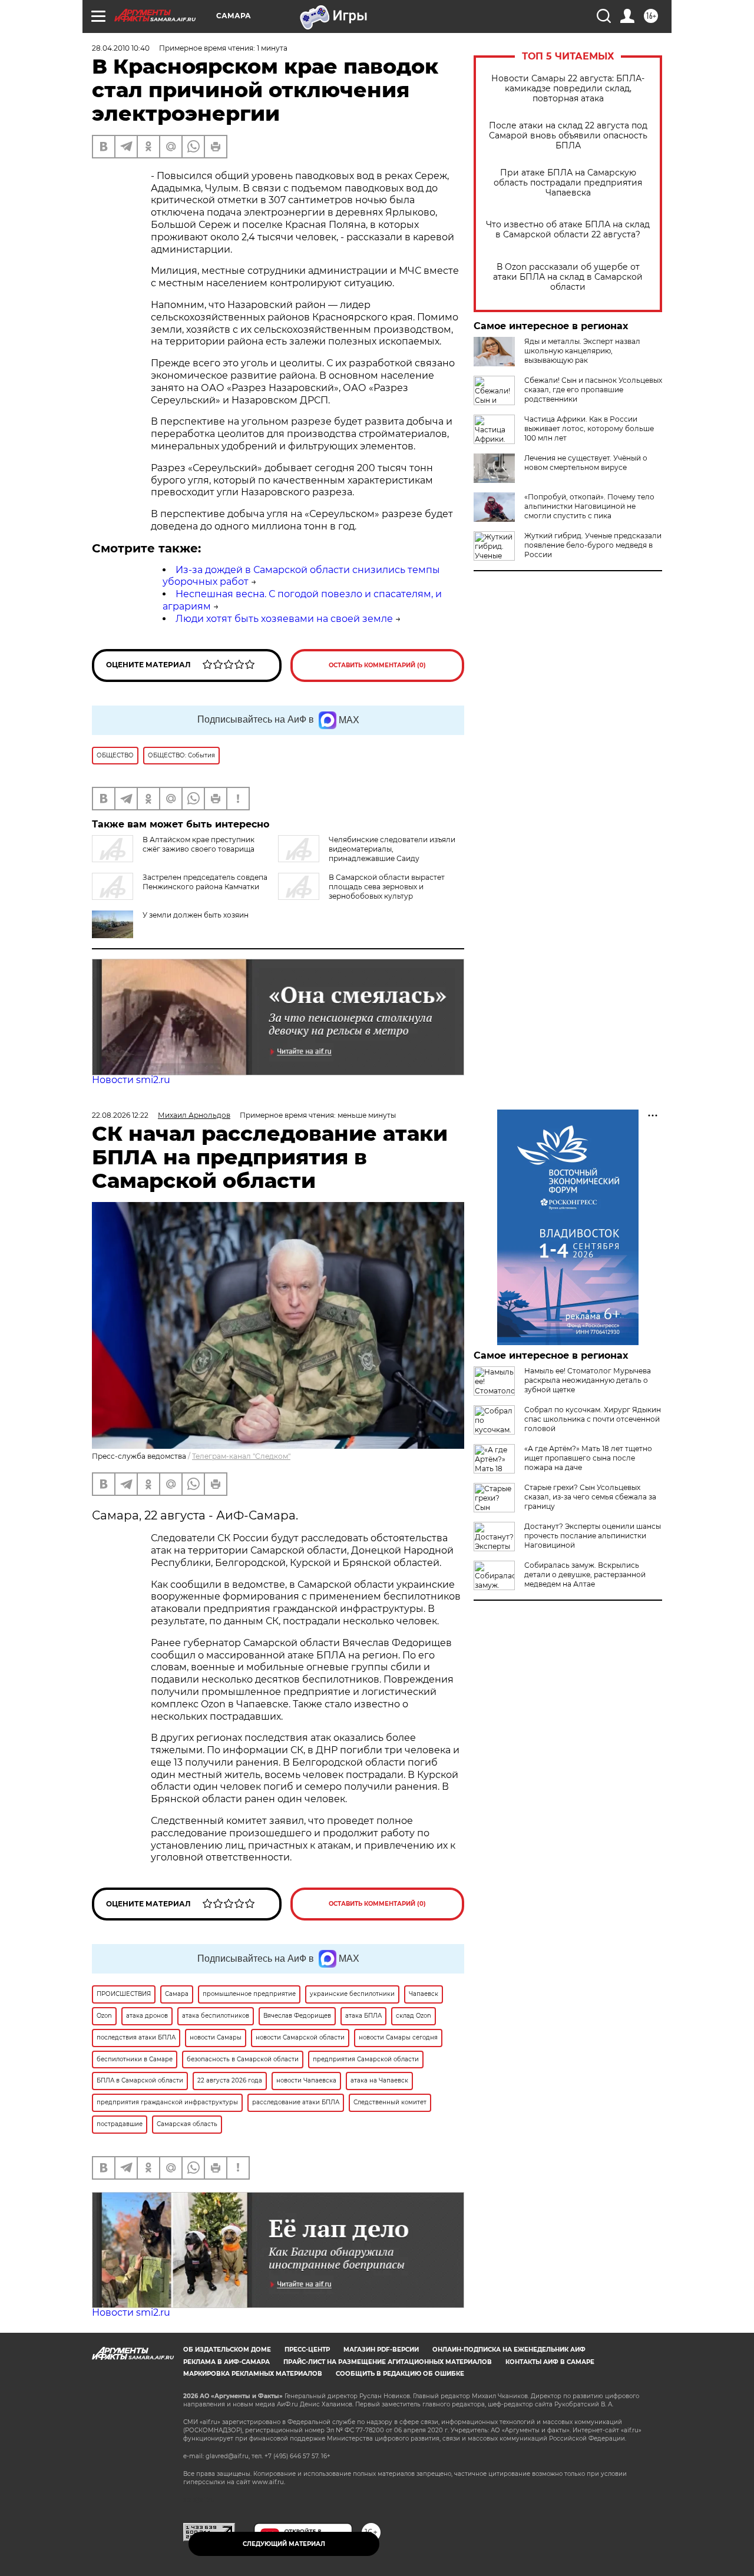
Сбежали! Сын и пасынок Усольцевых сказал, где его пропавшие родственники (593, 390)
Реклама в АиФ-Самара (226, 2362)
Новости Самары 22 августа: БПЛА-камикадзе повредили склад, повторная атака (568, 89)
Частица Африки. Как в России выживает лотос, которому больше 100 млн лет (589, 428)
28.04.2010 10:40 (121, 48)
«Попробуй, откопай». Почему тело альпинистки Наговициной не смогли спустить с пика (589, 506)
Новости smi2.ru (131, 1080)
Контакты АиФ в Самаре (550, 2362)
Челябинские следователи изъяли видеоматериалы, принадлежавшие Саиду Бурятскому (367, 854)
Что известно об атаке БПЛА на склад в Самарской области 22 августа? (568, 230)
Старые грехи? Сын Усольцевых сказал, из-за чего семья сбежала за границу (590, 1497)
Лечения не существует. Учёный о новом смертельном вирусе (586, 463)
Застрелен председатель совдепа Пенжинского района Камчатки (205, 882)
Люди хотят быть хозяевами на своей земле (284, 619)
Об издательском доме (227, 2350)
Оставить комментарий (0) (377, 665)
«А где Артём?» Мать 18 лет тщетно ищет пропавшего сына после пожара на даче (588, 1458)
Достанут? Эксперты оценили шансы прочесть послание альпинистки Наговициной (593, 1536)
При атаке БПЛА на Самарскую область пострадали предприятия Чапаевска (568, 183)
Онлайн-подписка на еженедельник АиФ (509, 2350)
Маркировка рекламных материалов (253, 2374)
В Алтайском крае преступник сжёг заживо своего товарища (199, 844)
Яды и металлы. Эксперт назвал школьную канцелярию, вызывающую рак (582, 351)
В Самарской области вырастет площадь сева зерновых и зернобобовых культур (387, 887)
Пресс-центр (307, 2350)
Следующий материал (284, 2544)
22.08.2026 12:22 (120, 1115)
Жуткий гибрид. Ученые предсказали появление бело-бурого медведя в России (593, 545)
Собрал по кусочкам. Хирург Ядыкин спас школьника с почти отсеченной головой (593, 1419)
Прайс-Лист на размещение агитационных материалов (388, 2362)
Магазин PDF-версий (381, 2350)
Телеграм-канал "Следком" (241, 1456)
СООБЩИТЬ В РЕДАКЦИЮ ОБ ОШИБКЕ (400, 2374)
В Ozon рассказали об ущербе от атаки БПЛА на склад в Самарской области (568, 277)
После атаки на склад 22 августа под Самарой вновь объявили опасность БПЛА (568, 136)
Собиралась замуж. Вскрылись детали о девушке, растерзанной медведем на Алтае (585, 1575)
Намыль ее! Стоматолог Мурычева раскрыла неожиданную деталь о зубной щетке (588, 1380)
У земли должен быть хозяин (196, 915)
